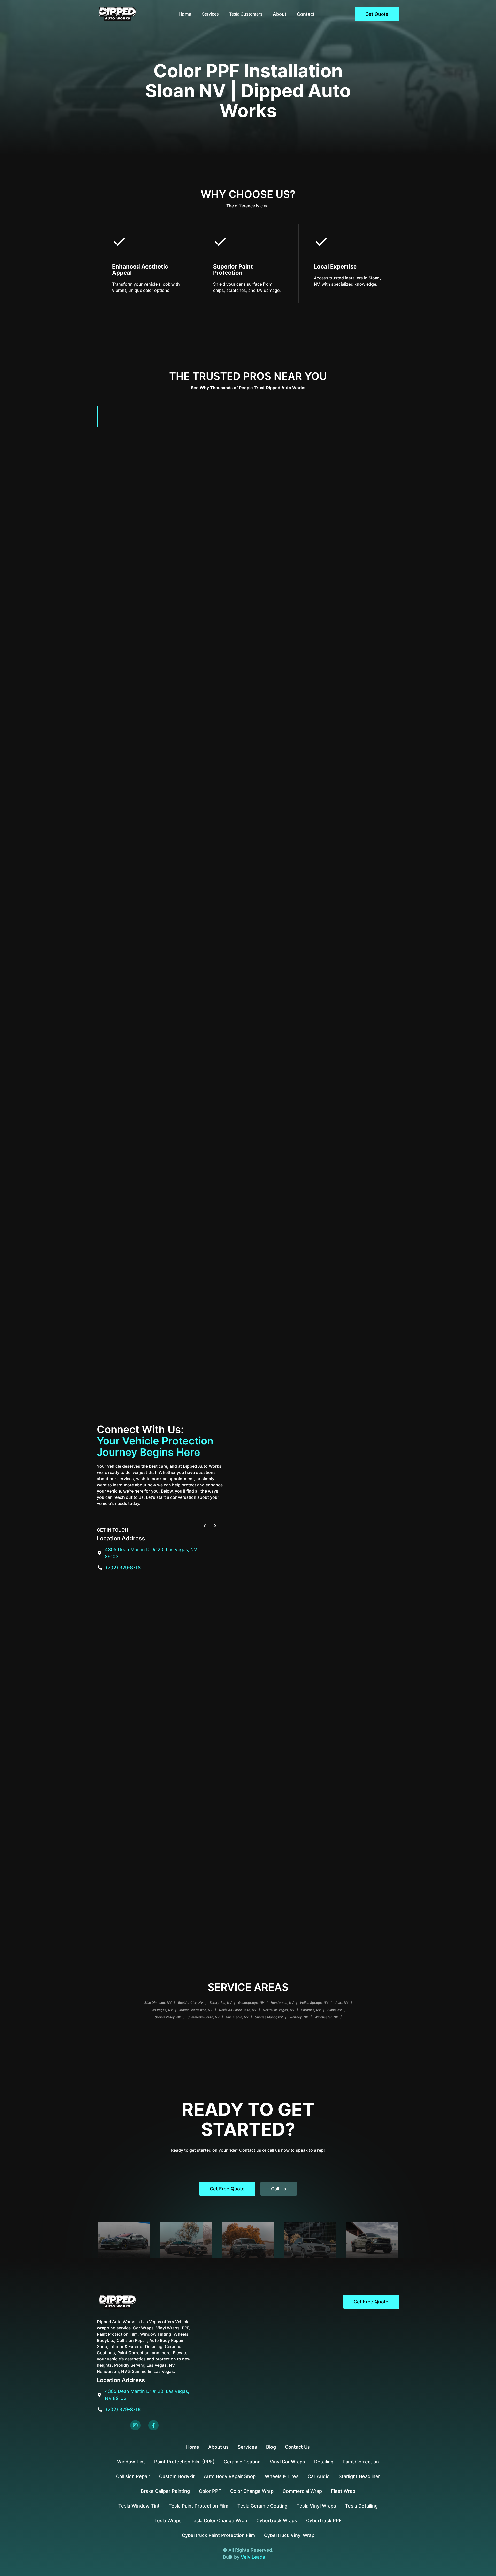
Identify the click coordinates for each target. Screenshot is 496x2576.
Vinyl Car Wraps (287, 2462)
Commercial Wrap (302, 2491)
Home (185, 14)
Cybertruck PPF (324, 2521)
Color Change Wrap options (325, 711)
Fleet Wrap (343, 2491)
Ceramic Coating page (324, 1068)
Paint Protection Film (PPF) (184, 2462)
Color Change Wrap (252, 2491)
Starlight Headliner (359, 2476)
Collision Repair (133, 2476)
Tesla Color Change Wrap (219, 2521)
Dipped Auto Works (180, 1200)
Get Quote (377, 14)
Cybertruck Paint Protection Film (218, 2535)
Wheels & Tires (282, 2476)
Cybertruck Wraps (277, 2521)
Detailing (324, 2462)
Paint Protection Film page (205, 646)
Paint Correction (361, 2462)
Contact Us (297, 2447)
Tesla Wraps (168, 2521)
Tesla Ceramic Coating (262, 2506)
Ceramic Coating (242, 2462)
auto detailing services (242, 789)
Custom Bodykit (177, 2476)
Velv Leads (253, 2557)
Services (247, 2447)
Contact (306, 14)
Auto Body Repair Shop (230, 2476)
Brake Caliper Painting (165, 2491)
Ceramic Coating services (218, 931)
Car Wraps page (206, 1152)
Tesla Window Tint (139, 2506)
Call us (279, 2189)
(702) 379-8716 (123, 1568)
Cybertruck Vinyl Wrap (289, 2535)
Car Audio (319, 2476)
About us (218, 2447)
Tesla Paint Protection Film (199, 2506)
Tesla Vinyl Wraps (316, 2506)
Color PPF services (195, 569)
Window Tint (131, 2462)
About (280, 14)
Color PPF (210, 2491)
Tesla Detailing (361, 2506)
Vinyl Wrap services (338, 854)
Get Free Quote (227, 2189)
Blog (271, 2447)
